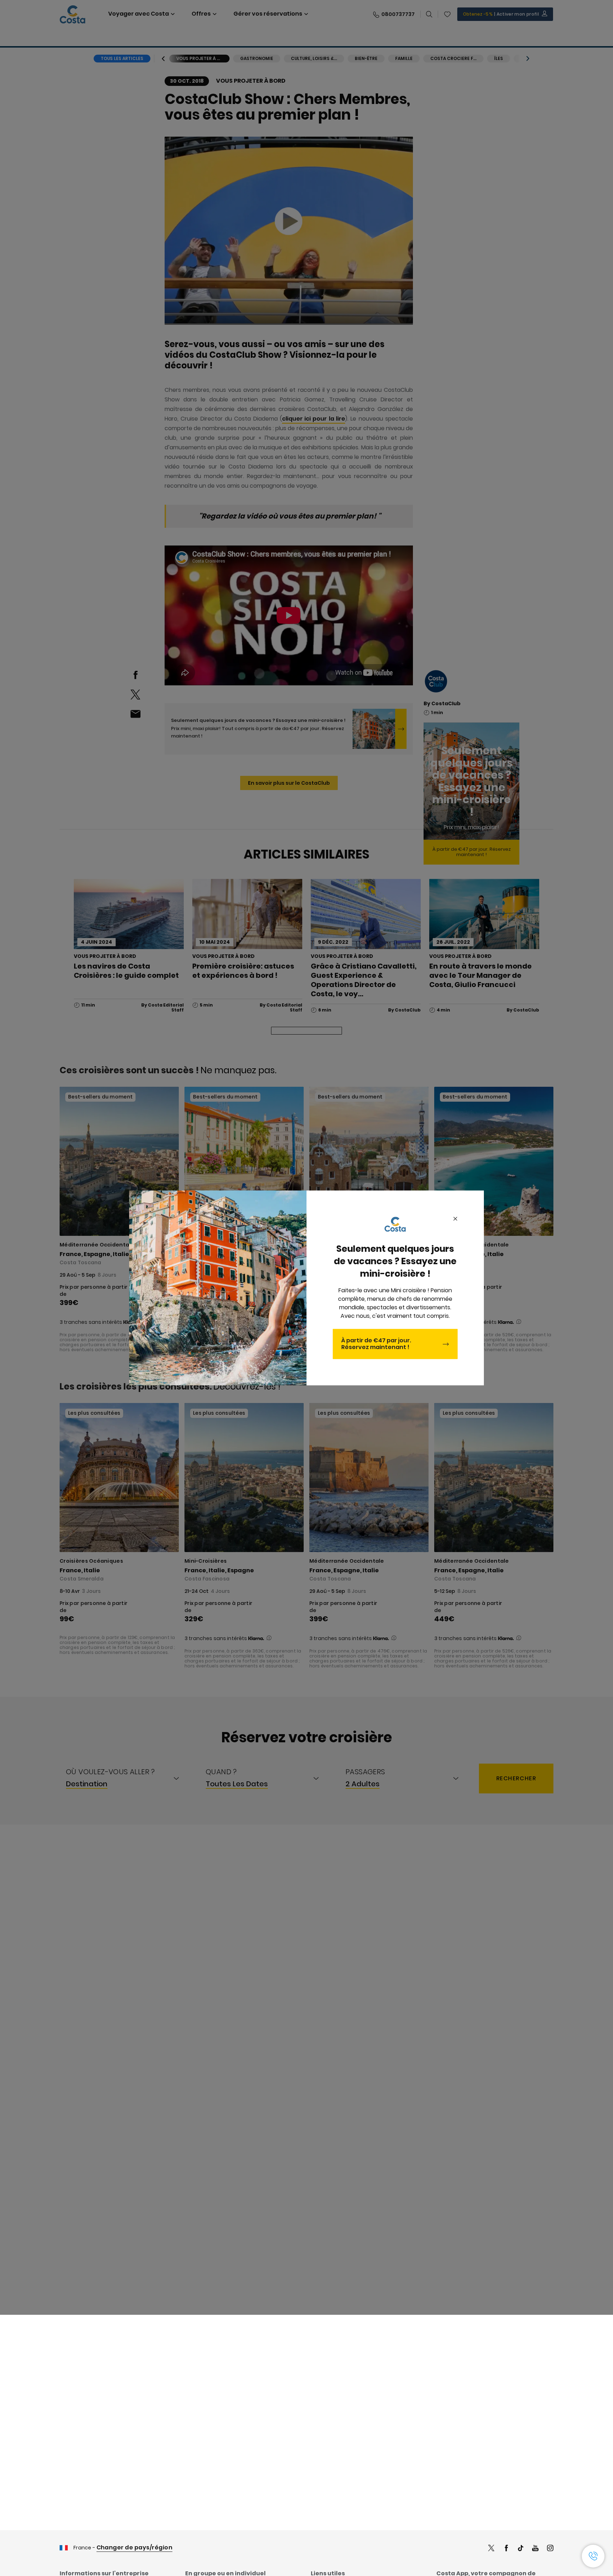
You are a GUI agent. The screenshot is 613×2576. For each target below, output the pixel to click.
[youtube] (535, 2549)
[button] (593, 2556)
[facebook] (506, 2549)
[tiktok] (521, 2549)
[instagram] (550, 2549)
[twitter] (491, 2549)
